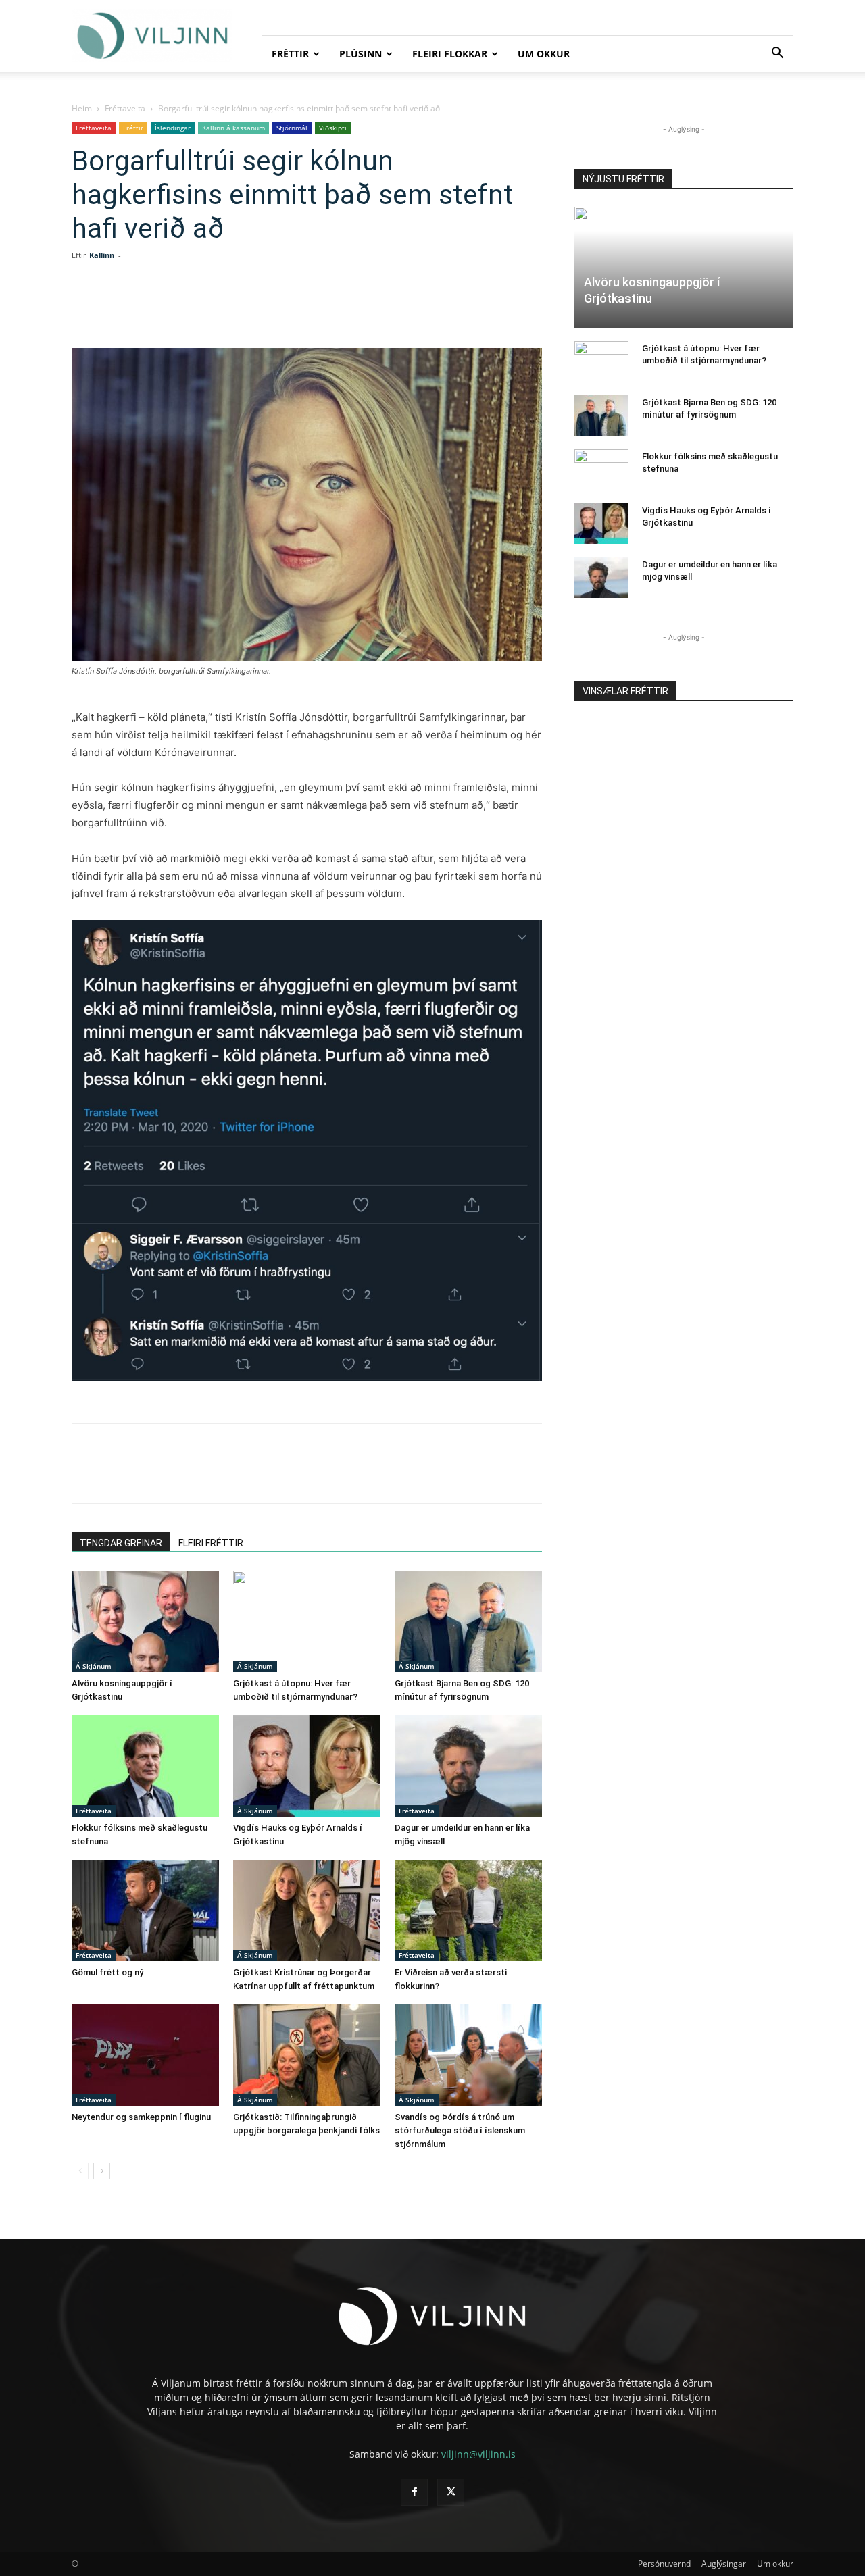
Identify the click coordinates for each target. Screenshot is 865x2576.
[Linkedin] (224, 309)
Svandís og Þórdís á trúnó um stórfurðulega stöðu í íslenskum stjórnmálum (460, 2130)
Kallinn (102, 255)
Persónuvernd (664, 2564)
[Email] (287, 309)
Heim (82, 108)
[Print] (318, 309)
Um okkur (544, 54)
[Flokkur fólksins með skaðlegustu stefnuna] (145, 1766)
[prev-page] (80, 2171)
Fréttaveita (125, 108)
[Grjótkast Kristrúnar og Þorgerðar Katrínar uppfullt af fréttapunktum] (307, 1911)
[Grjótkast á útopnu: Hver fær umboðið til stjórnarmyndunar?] (307, 1621)
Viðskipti (333, 128)
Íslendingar (173, 128)
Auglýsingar (724, 2564)
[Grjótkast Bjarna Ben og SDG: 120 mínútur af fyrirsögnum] (468, 1621)
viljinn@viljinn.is (478, 2454)
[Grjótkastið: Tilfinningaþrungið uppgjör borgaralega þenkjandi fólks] (307, 2055)
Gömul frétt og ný (107, 1972)
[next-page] (102, 2171)
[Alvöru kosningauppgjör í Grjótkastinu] (145, 1621)
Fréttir (290, 54)
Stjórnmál (292, 128)
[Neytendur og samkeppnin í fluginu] (145, 2055)
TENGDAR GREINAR (121, 1543)
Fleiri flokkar (450, 54)
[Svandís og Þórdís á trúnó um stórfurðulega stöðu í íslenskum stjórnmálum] (468, 2055)
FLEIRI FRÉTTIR (211, 1543)
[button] (777, 54)
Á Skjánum (94, 1666)
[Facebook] (162, 309)
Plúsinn (361, 54)
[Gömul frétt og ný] (145, 1911)
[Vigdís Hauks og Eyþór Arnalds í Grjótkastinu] (307, 1766)
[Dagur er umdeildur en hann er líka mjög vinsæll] (468, 1766)
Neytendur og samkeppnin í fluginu (141, 2117)
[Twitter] (193, 309)
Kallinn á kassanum (233, 128)
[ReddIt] (255, 309)
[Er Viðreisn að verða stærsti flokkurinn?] (468, 1911)
